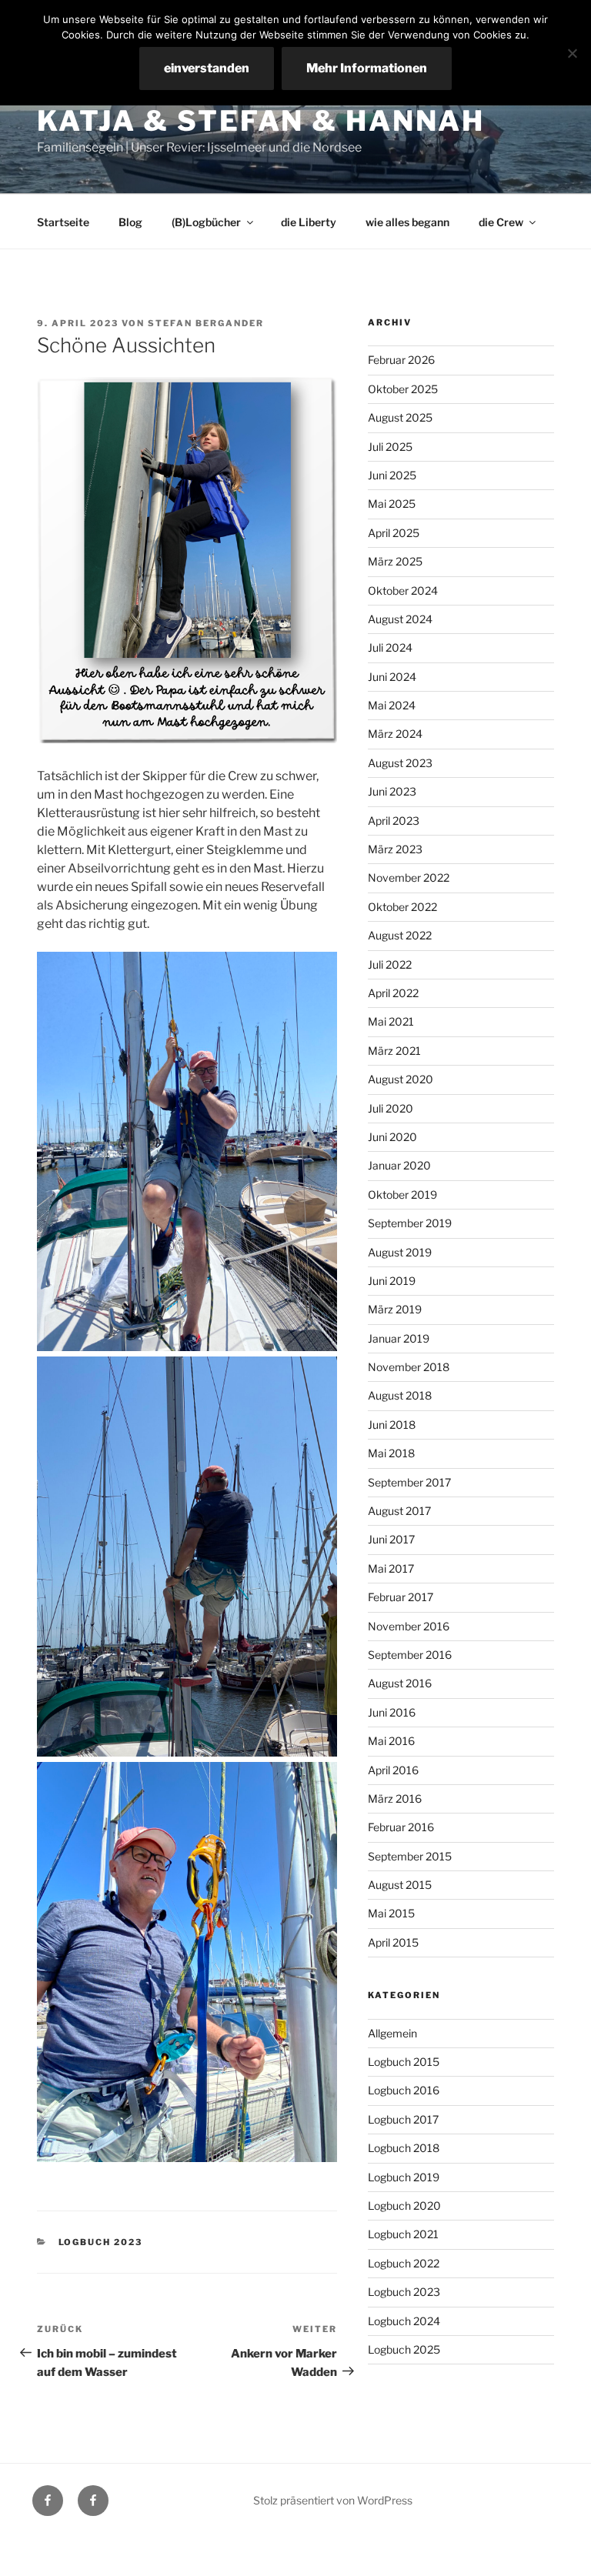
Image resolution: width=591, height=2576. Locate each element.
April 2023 (394, 821)
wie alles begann (407, 222)
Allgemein (392, 2033)
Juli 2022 (390, 964)
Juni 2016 (392, 1712)
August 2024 (400, 619)
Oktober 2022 (402, 907)
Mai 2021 (391, 1021)
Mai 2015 (391, 1913)
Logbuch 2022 (404, 2263)
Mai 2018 (391, 1453)
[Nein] (572, 53)
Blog (130, 222)
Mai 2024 (392, 705)
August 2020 (401, 1079)
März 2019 (395, 1309)
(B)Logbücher (206, 222)
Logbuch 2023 (101, 2242)
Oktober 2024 (403, 591)
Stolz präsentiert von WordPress (333, 2500)
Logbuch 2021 (403, 2234)
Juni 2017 (391, 1539)
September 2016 (410, 1655)
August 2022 (400, 935)
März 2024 (395, 734)
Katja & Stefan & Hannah (261, 121)
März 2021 (394, 1051)
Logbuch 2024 (404, 2321)
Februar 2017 (401, 1597)
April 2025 (394, 533)
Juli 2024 (390, 647)
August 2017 (399, 1511)
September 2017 (409, 1482)
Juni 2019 (392, 1281)
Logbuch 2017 (403, 2119)
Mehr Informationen (367, 68)
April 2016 (393, 1770)
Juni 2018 (392, 1425)
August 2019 (400, 1252)
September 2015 (410, 1856)
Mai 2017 (391, 1568)
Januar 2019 (399, 1338)
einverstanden (207, 68)
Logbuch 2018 (404, 2148)
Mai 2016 (391, 1741)
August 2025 (400, 417)
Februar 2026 (401, 360)
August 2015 (400, 1885)
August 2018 (400, 1395)
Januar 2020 (399, 1165)
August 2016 (400, 1683)
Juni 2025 (392, 475)
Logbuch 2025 (404, 2349)
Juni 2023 (392, 791)
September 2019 (410, 1223)
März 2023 (395, 849)
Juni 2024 (392, 677)
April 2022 (393, 993)
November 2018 (409, 1367)
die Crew (501, 222)
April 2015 (393, 1942)
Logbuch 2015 (404, 2062)
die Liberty (309, 222)
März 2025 (395, 561)
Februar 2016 (401, 1827)
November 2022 (409, 878)
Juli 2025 (390, 447)
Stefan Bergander (206, 323)
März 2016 (395, 1799)
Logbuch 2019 (404, 2177)
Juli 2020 (391, 1108)
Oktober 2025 (403, 389)
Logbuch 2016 (404, 2090)
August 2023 (400, 763)
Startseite (63, 222)
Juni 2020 (392, 1137)
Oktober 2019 (402, 1195)
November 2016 (409, 1626)
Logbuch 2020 (404, 2206)
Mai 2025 (392, 504)
